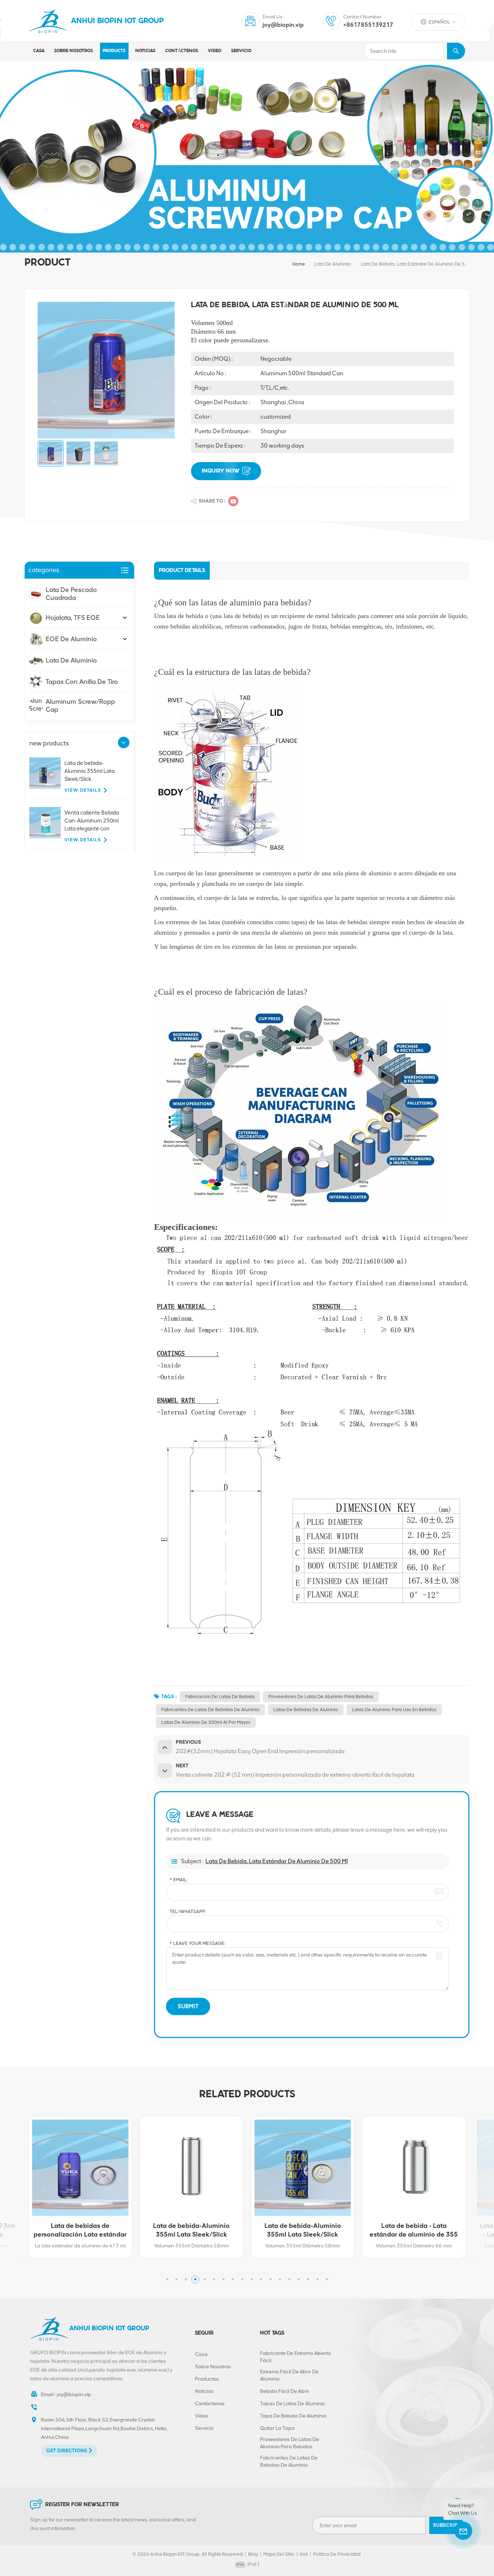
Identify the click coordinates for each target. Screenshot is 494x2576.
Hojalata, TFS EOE (73, 618)
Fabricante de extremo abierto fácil (295, 2357)
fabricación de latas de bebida (220, 1697)
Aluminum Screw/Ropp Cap (80, 706)
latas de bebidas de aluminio (306, 1710)
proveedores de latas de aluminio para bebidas (321, 1697)
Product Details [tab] (182, 571)
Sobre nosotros (74, 51)
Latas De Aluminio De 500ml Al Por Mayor (206, 1722)
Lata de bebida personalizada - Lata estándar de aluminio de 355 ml (414, 2230)
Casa (39, 51)
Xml (304, 2554)
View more (77, 2251)
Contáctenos (182, 51)
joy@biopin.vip (283, 25)
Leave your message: (197, 1943)
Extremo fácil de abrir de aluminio (289, 2375)
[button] (124, 743)
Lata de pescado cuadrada (71, 594)
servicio (241, 51)
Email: (179, 1880)
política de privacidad (337, 2554)
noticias (145, 51)
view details (83, 790)
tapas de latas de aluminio (292, 2404)
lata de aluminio (333, 264)
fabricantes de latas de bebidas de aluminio (210, 1710)
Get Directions (67, 2451)
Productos (207, 2379)
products (114, 51)
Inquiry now (221, 471)
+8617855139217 (368, 25)
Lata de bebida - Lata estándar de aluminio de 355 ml (303, 2230)
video (215, 51)
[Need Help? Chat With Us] (463, 2531)
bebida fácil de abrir (285, 2391)
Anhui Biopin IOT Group (118, 21)
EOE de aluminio (71, 639)
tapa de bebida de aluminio (293, 2416)
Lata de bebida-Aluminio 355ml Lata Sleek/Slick (90, 771)
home (299, 264)
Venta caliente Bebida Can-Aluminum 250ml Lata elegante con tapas (92, 821)
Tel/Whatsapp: (188, 1911)
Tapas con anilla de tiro (82, 682)
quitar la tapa (277, 2428)
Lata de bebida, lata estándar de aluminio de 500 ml (277, 1861)
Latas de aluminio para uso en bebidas (394, 1710)
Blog (253, 2554)
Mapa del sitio (279, 2554)
